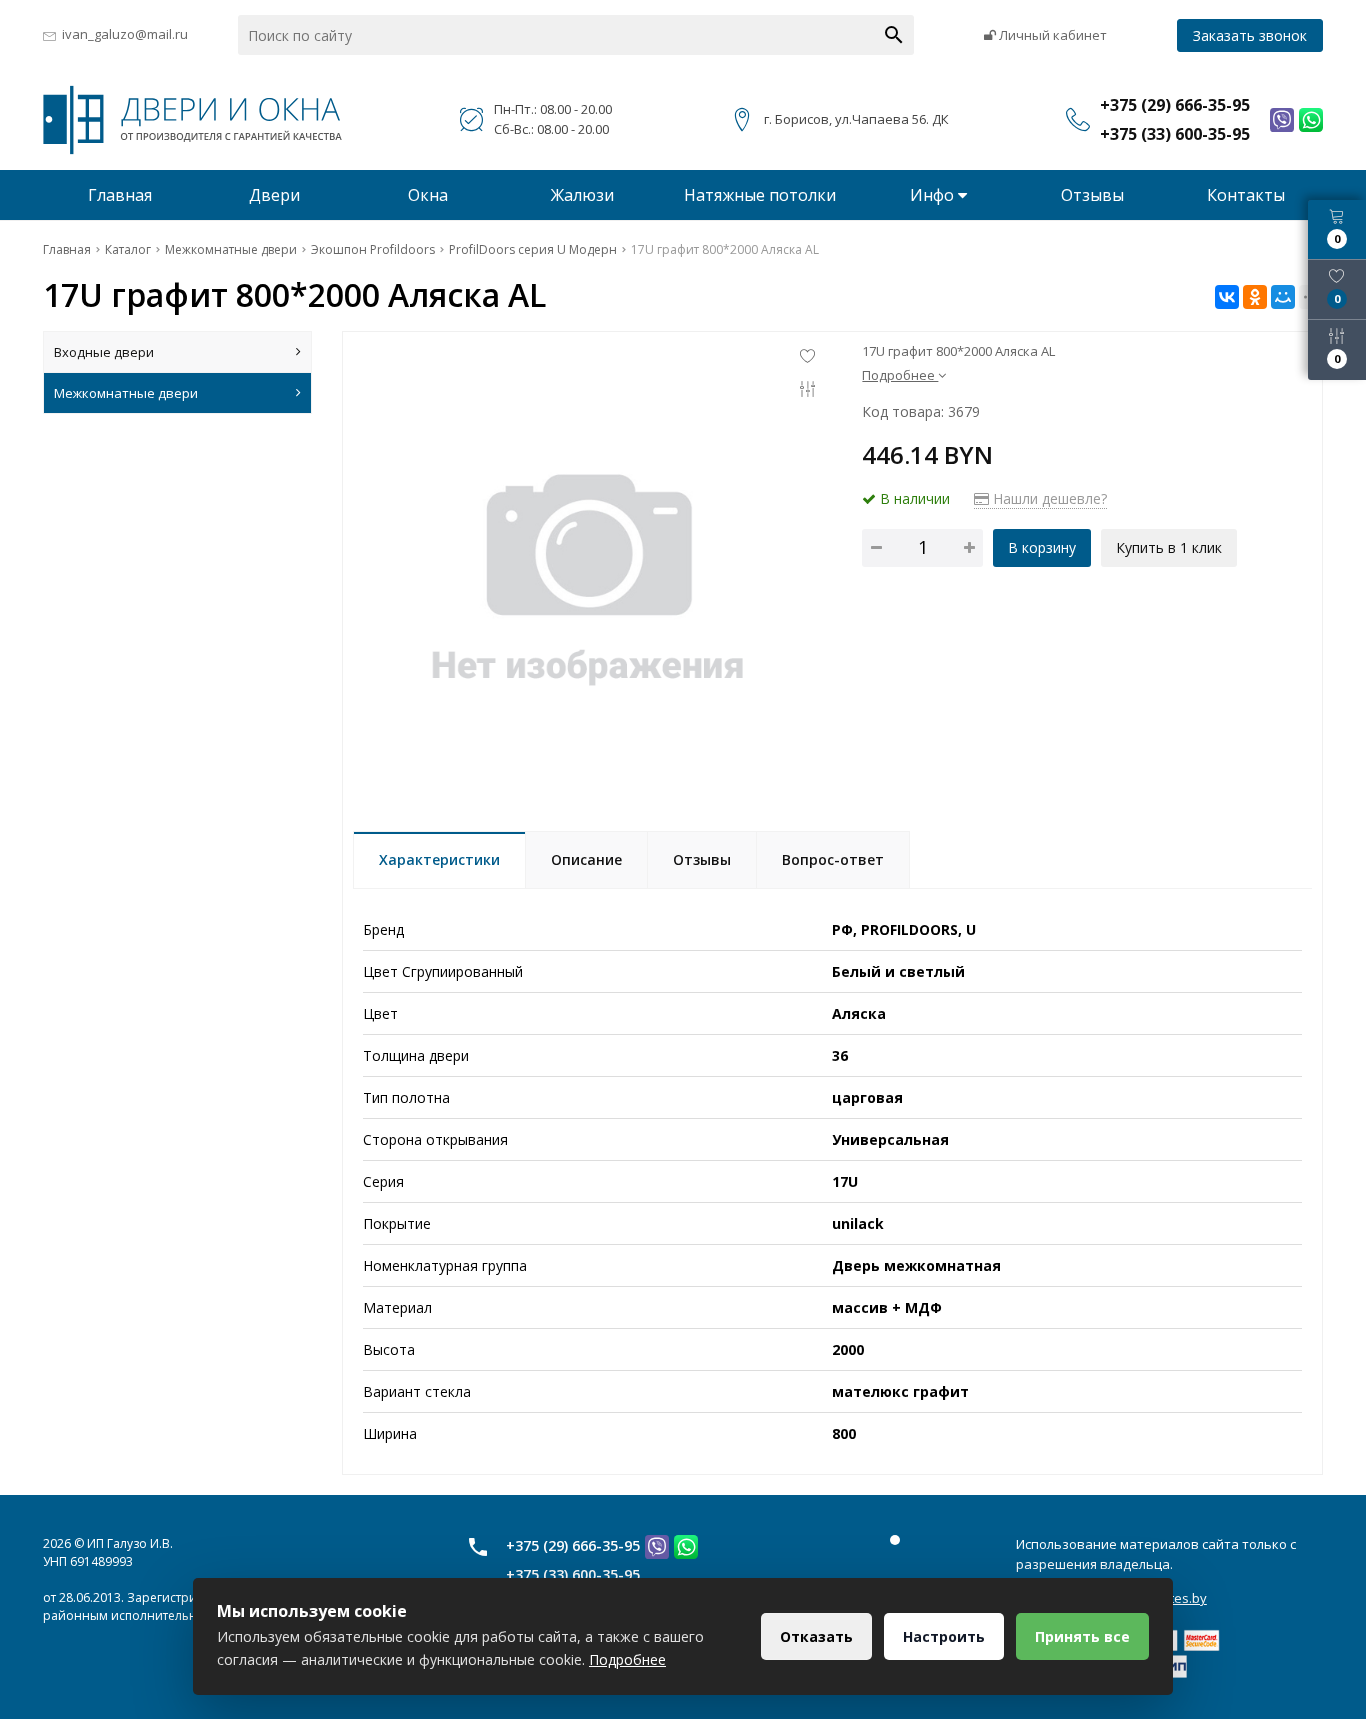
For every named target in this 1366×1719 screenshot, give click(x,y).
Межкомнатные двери (126, 393)
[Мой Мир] (1283, 297)
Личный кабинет (1051, 35)
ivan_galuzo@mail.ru (125, 34)
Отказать (816, 1636)
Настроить (944, 1636)
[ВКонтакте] (1227, 297)
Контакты (1246, 195)
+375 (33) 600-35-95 (573, 1574)
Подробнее (627, 1659)
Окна (428, 195)
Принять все (1082, 1636)
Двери (274, 195)
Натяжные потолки (760, 195)
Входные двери (104, 352)
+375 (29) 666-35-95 (573, 1545)
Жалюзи (582, 195)
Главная (120, 195)
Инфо (934, 195)
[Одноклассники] (1255, 297)
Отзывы (1092, 195)
